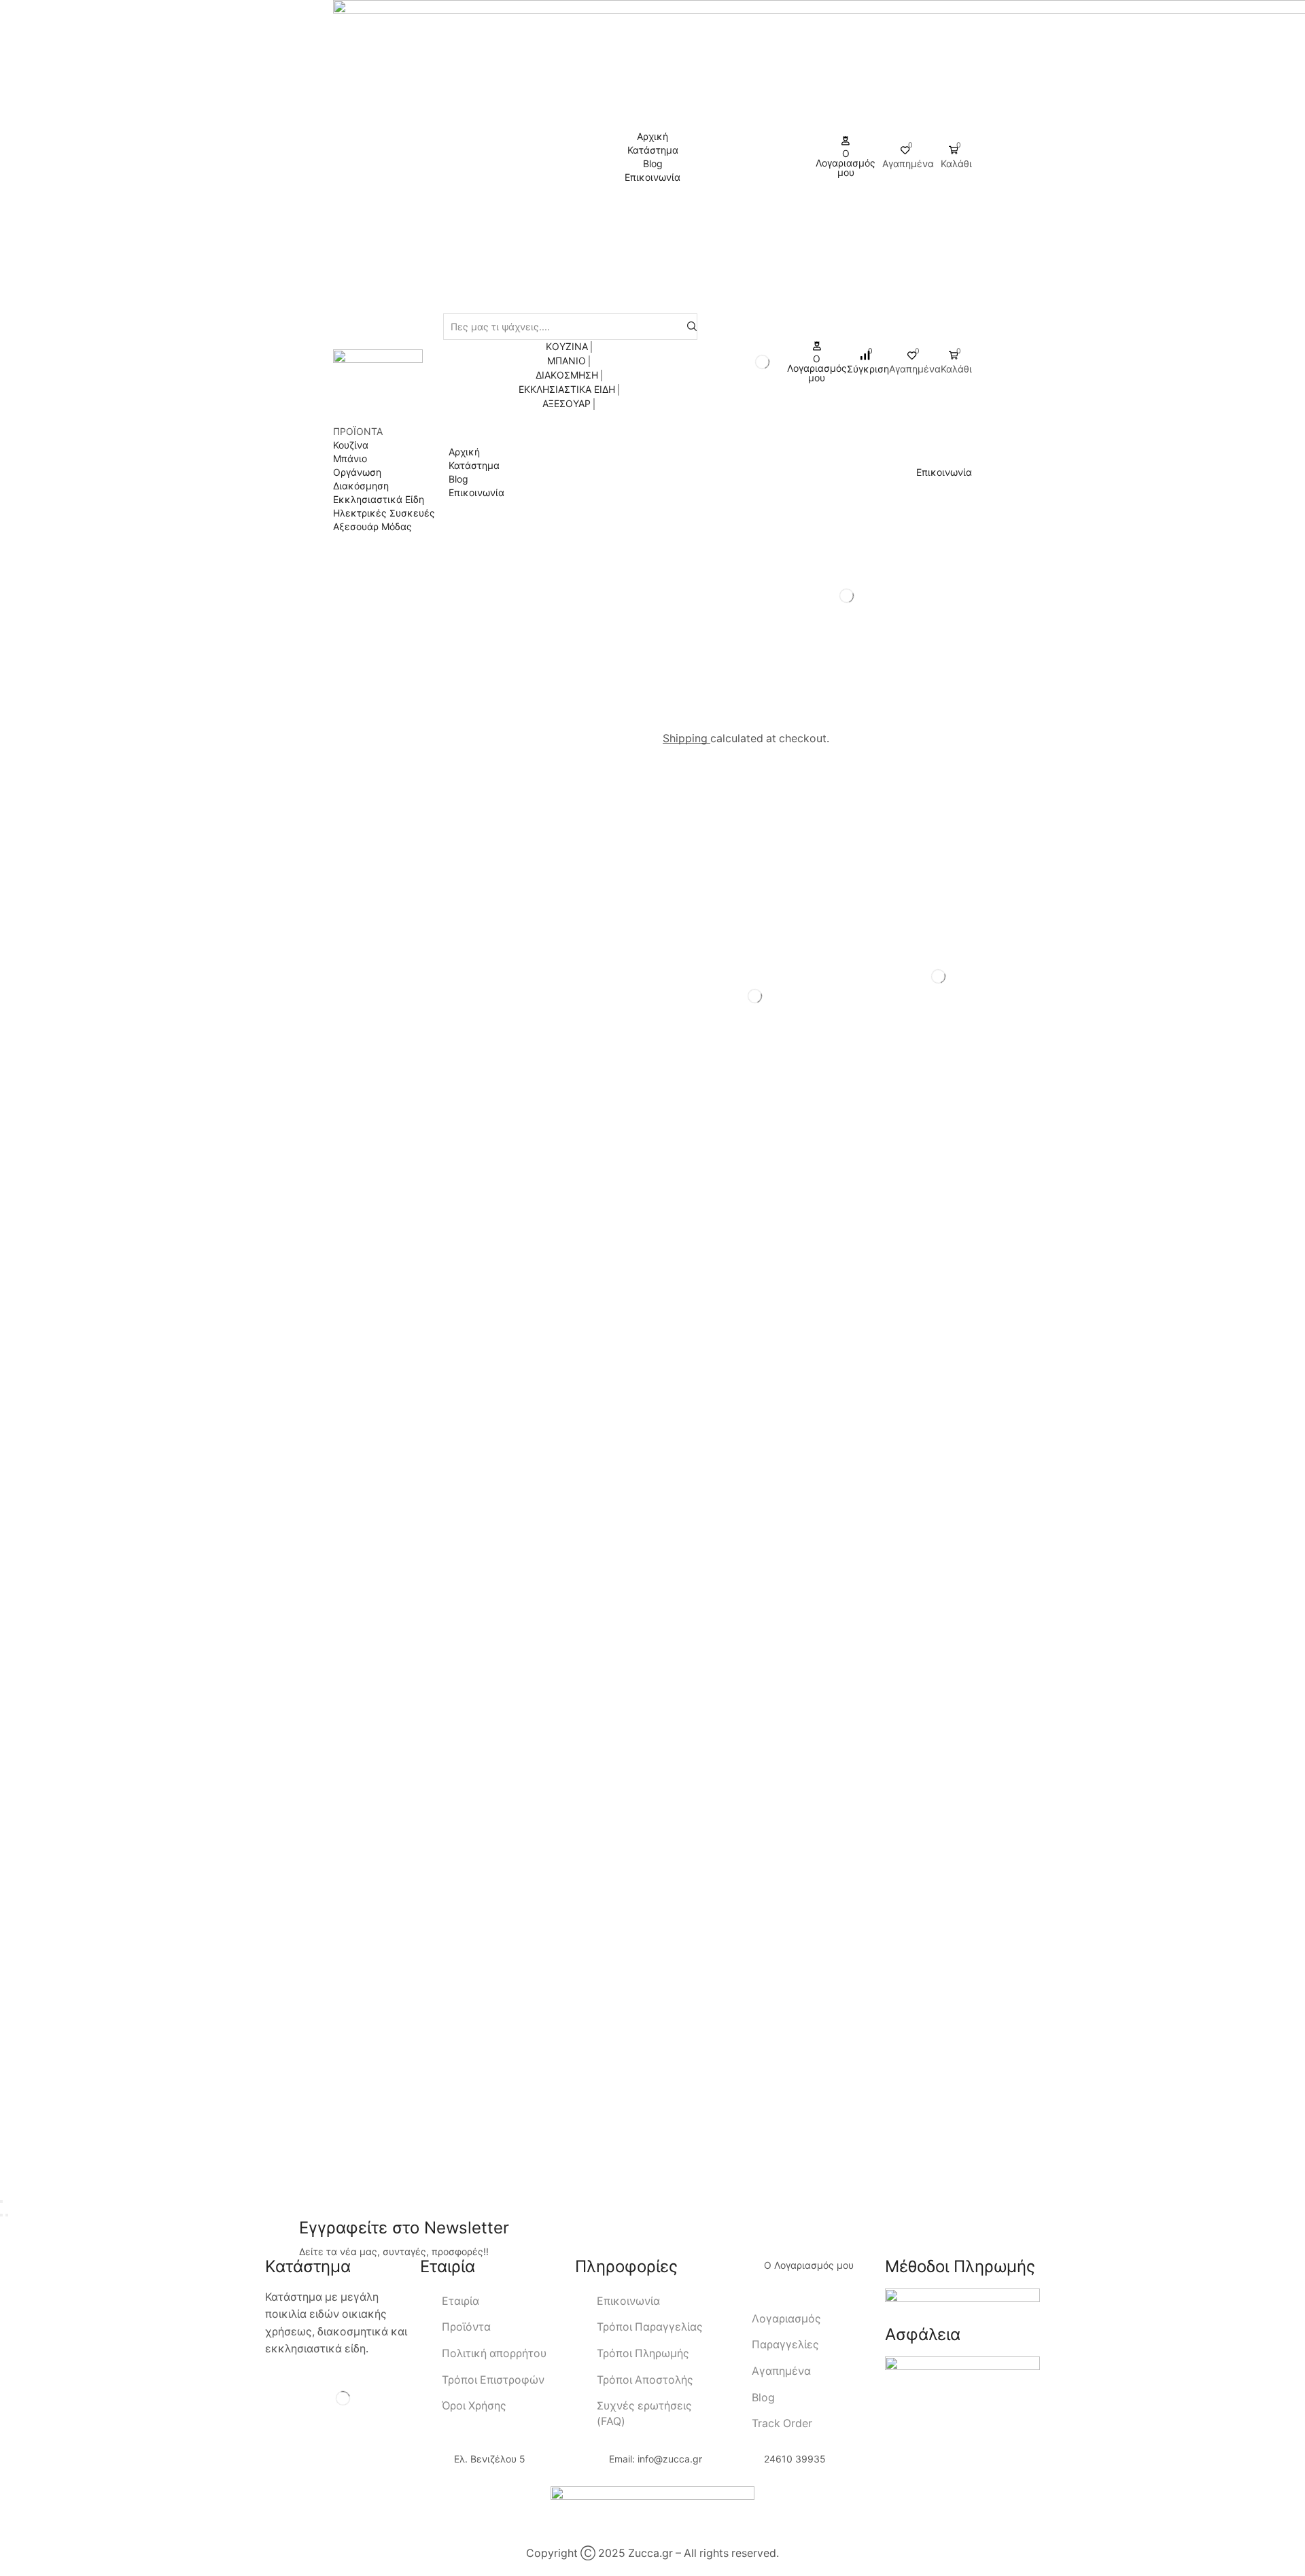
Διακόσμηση (361, 486)
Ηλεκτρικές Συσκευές (384, 513)
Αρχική (464, 452)
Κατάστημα (474, 465)
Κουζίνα (351, 445)
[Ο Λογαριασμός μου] (747, 2276)
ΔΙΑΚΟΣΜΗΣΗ (567, 375)
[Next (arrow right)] (7, 2215)
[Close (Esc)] (1, 2201)
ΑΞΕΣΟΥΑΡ (567, 403)
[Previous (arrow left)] (1, 2215)
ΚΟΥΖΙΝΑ (567, 346)
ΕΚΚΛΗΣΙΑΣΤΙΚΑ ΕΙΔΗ (567, 389)
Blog (458, 479)
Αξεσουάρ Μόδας (372, 526)
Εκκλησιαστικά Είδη (379, 499)
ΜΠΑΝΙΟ (567, 361)
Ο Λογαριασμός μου (809, 2265)
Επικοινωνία (476, 492)
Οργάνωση (357, 472)
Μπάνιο (350, 458)
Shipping (686, 738)
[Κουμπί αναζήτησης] (692, 327)
